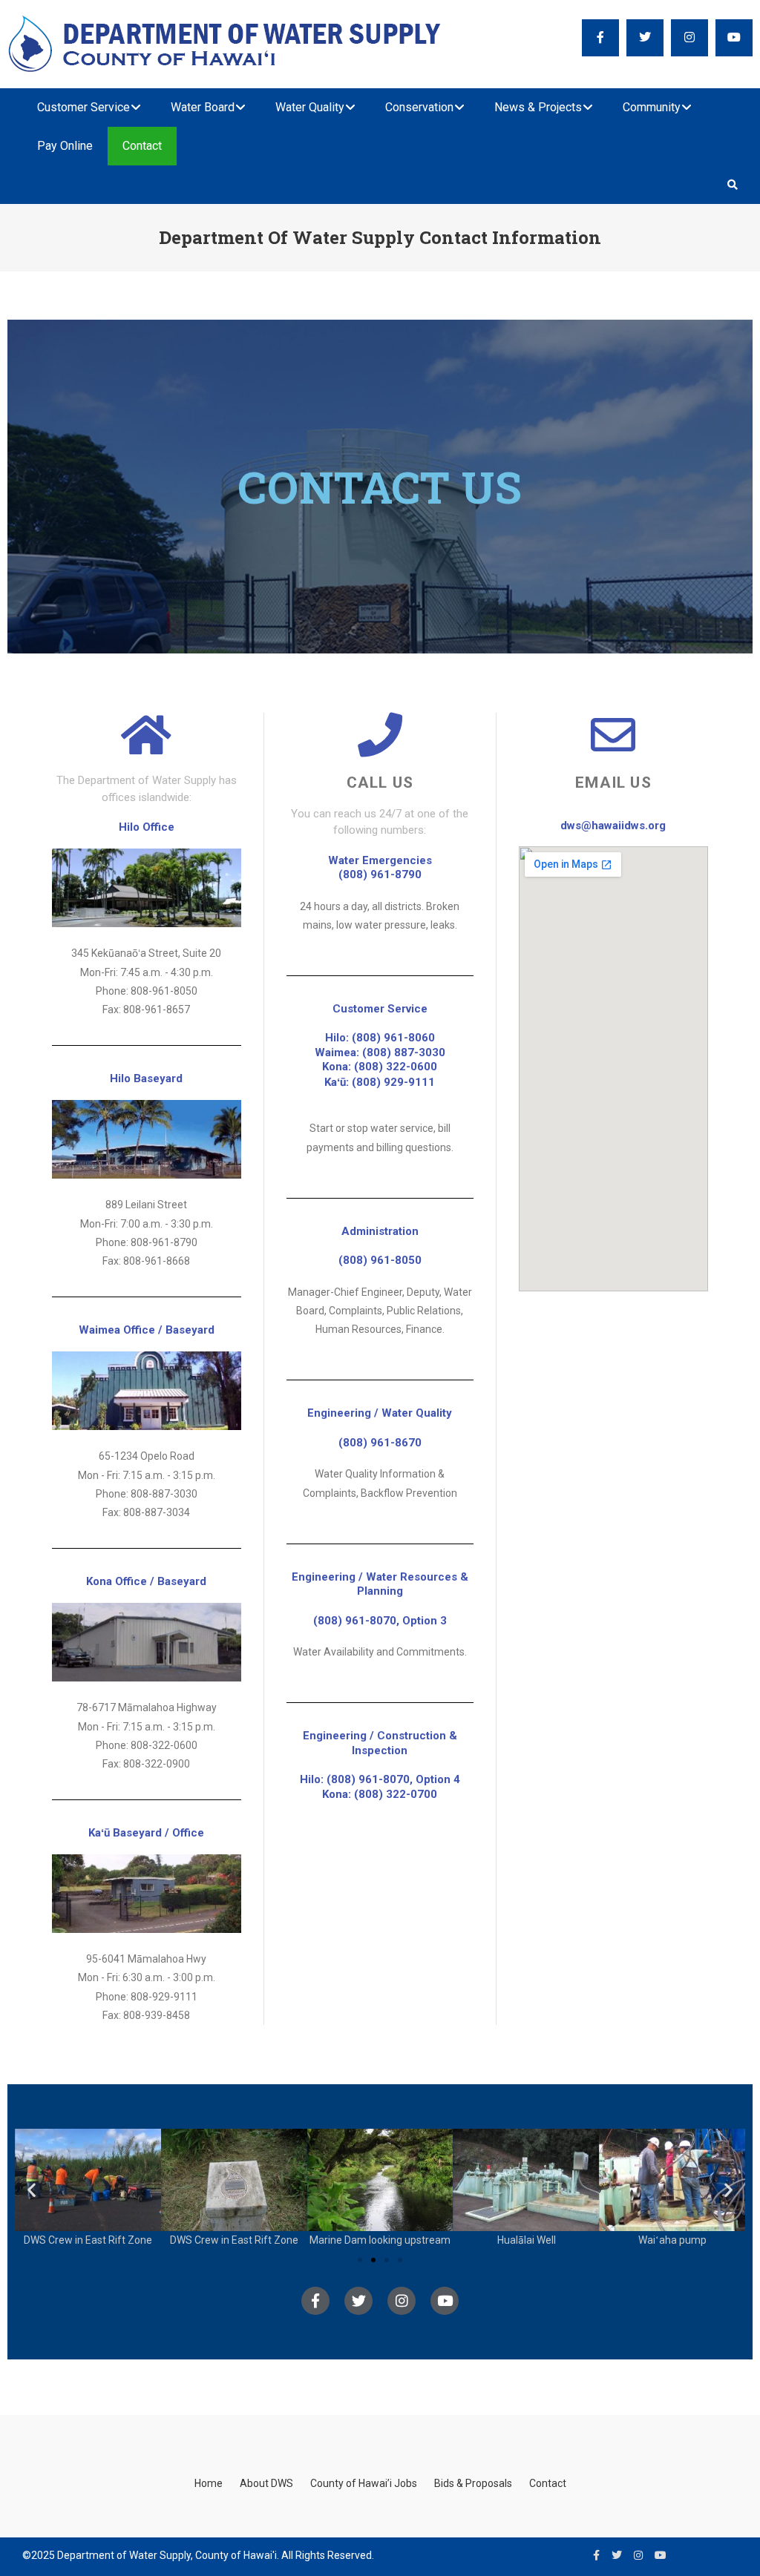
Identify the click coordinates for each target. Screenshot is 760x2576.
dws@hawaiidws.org (613, 826)
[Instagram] (402, 2301)
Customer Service (83, 107)
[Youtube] (445, 2301)
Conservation (419, 107)
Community (652, 107)
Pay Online (65, 146)
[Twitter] (358, 2301)
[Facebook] (315, 2301)
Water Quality (310, 107)
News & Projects (538, 107)
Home (209, 2483)
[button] (32, 2189)
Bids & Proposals (473, 2483)
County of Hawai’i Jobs (364, 2483)
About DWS (266, 2483)
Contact (142, 146)
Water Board (203, 107)
